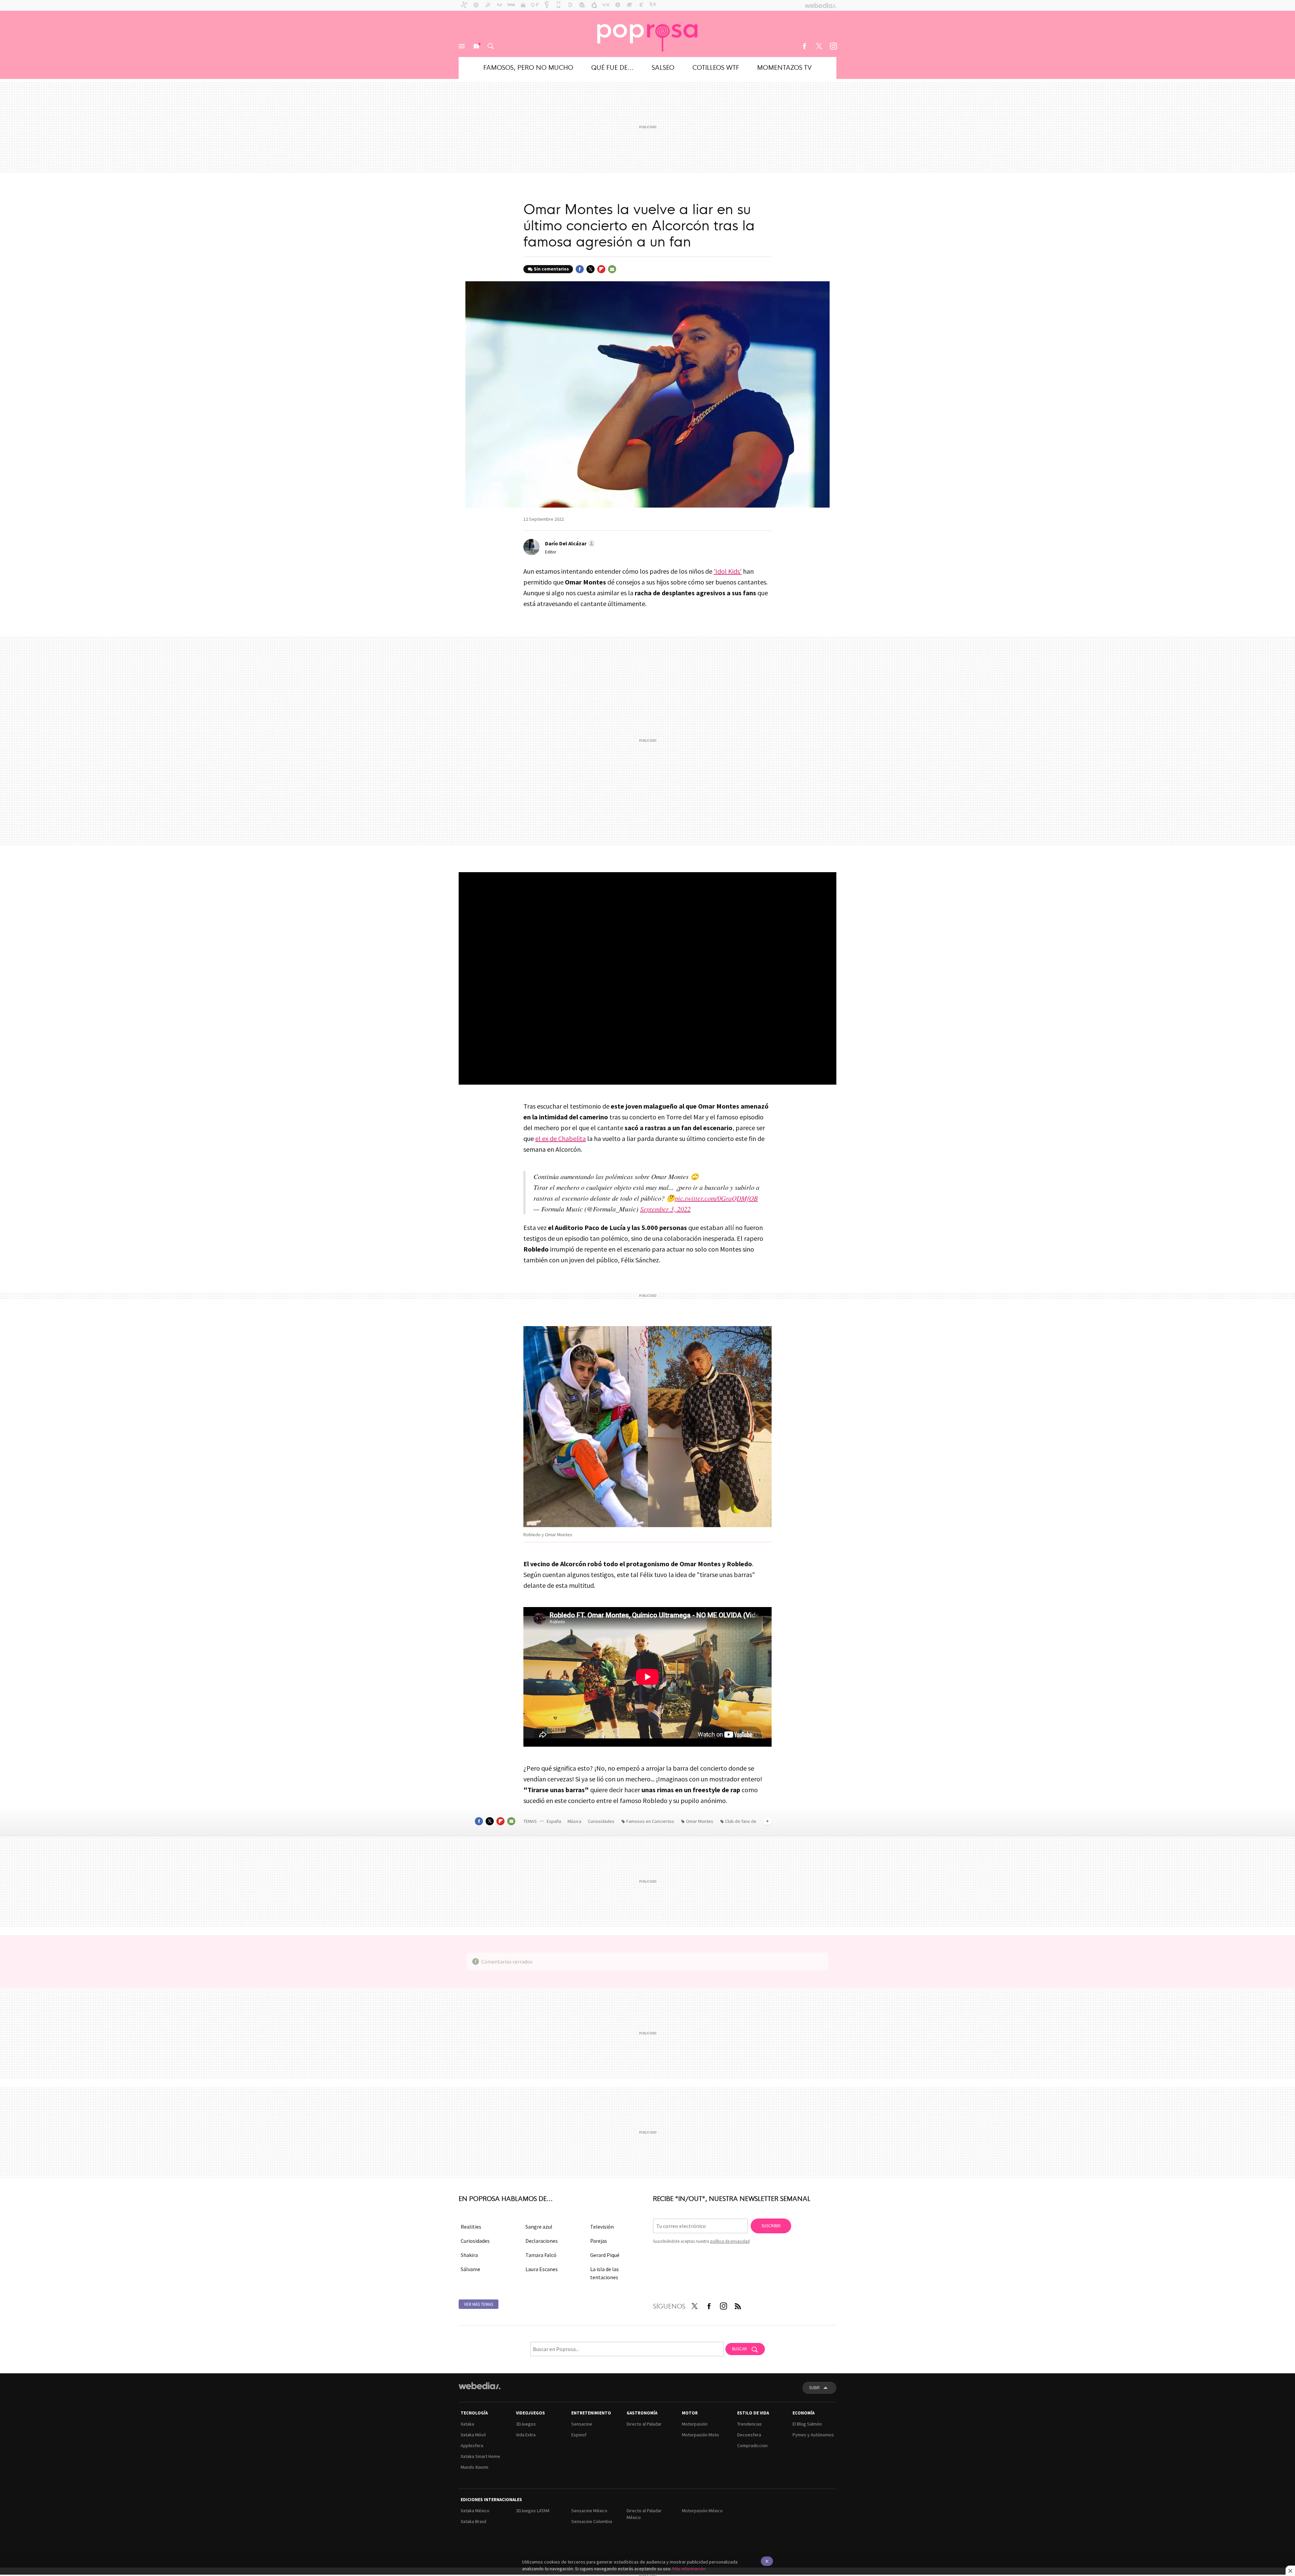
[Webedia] (480, 2386)
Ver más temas (479, 2304)
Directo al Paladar (644, 2424)
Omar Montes (700, 1821)
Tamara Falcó (541, 2255)
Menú (462, 46)
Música (575, 1821)
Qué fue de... (612, 67)
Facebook (804, 46)
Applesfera (472, 2445)
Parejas (599, 2241)
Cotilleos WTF (716, 67)
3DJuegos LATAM (533, 2511)
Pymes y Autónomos (813, 2435)
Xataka (467, 2424)
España (554, 1821)
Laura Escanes (542, 2269)
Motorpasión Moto (700, 2435)
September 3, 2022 (665, 1209)
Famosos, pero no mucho (528, 67)
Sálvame (470, 2269)
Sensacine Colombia (592, 2521)
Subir (814, 2388)
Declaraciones (542, 2241)
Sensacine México (589, 2511)
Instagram (833, 46)
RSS (738, 2305)
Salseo (663, 67)
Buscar (491, 46)
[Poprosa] (647, 34)
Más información (689, 2569)
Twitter (819, 46)
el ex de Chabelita (560, 1138)
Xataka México (475, 2511)
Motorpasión (695, 2424)
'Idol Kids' (728, 571)
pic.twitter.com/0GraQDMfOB (716, 1198)
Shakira (469, 2255)
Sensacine (582, 2424)
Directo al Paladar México (644, 2514)
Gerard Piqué (605, 2255)
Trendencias (750, 2424)
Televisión (602, 2227)
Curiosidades (602, 1821)
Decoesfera (749, 2435)
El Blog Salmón (807, 2424)
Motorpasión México (702, 2511)
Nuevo (476, 46)
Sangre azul (539, 2227)
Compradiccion (752, 2445)
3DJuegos (526, 2424)
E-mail (612, 269)
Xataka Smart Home (480, 2456)
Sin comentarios (551, 269)
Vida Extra (526, 2435)
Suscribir (771, 2226)
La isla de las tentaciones (605, 2273)
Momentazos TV (784, 67)
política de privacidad (730, 2241)
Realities (471, 2227)
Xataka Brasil (473, 2521)
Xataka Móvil (473, 2435)
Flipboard (601, 269)
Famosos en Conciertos (650, 1821)
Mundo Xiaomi (474, 2467)
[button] (569, 543)
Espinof (579, 2435)
